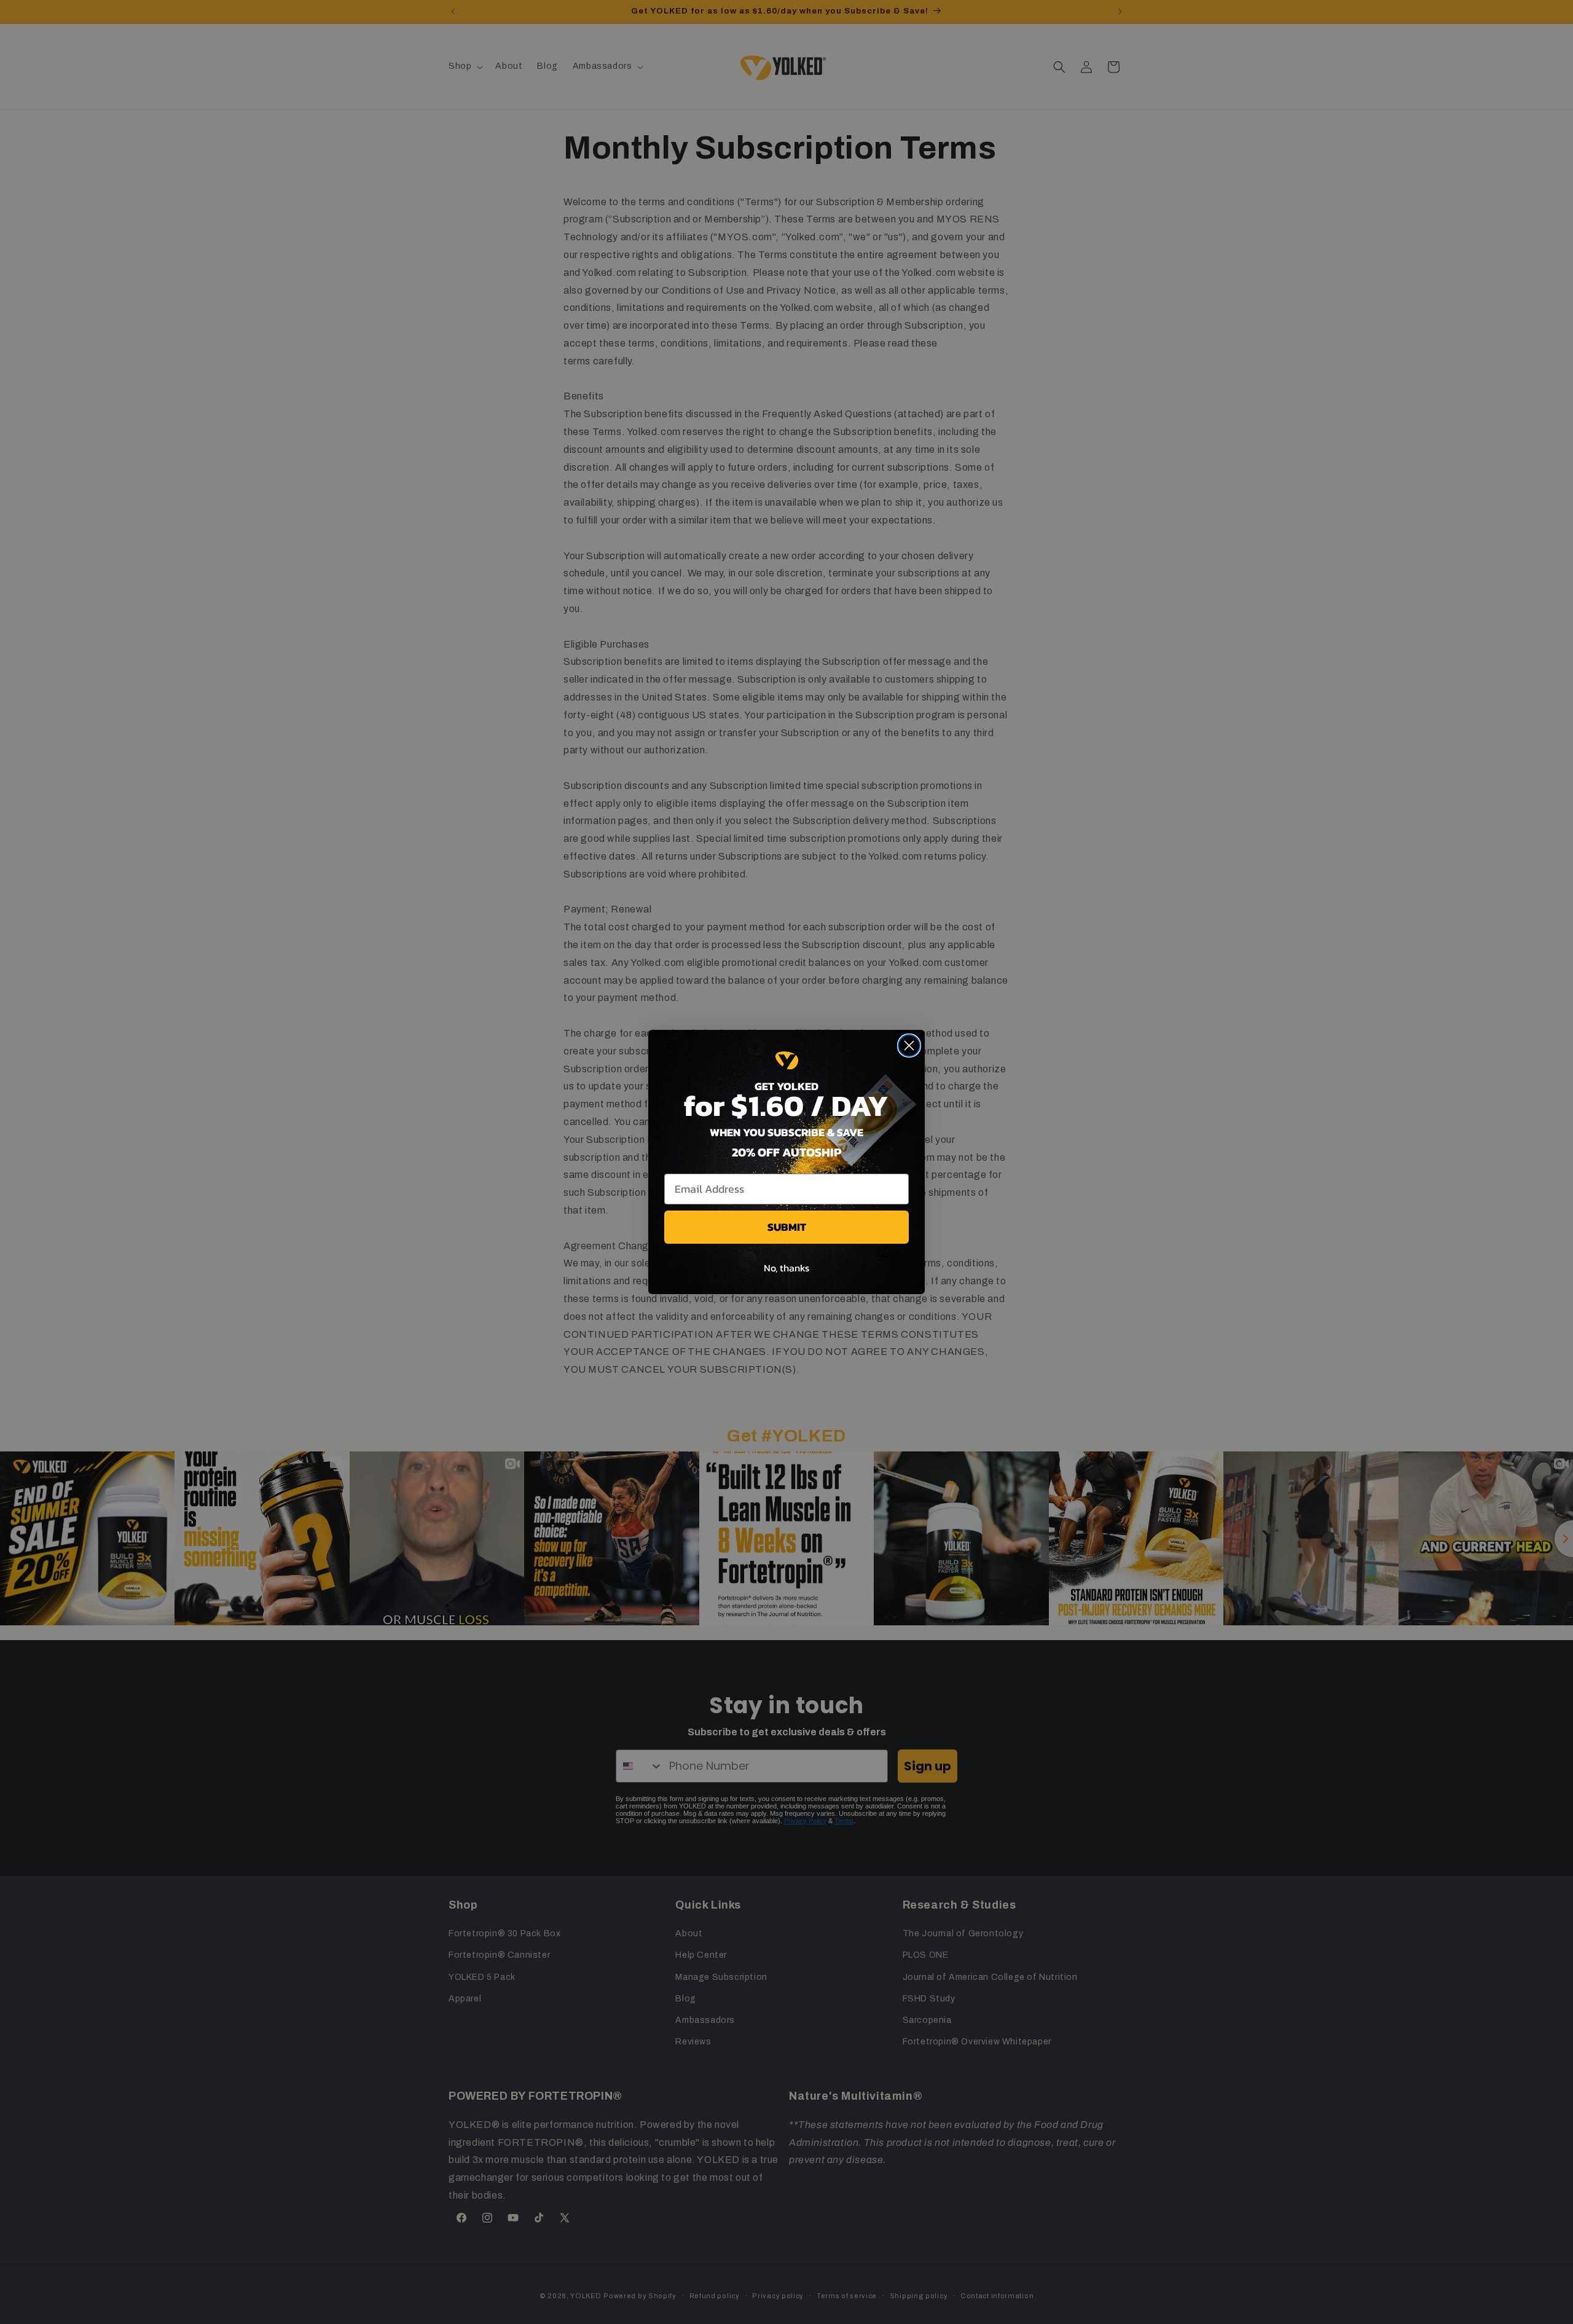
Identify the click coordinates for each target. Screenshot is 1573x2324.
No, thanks (786, 1268)
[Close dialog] (909, 1046)
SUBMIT (787, 1227)
